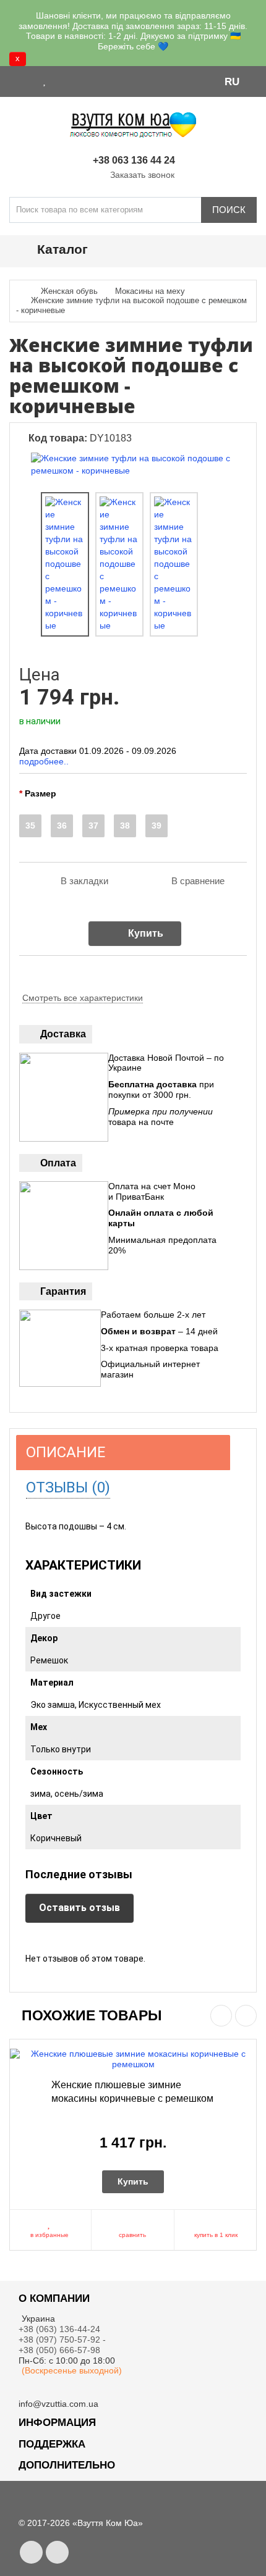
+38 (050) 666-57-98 (59, 2350)
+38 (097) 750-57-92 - (63, 2340)
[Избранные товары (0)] (45, 81)
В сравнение (198, 881)
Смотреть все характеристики (83, 998)
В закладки (84, 881)
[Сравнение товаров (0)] (60, 81)
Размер (41, 793)
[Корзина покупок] (77, 81)
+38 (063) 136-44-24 (59, 2329)
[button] (238, 81)
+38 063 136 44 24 (134, 160)
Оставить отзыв (79, 1908)
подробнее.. (44, 761)
